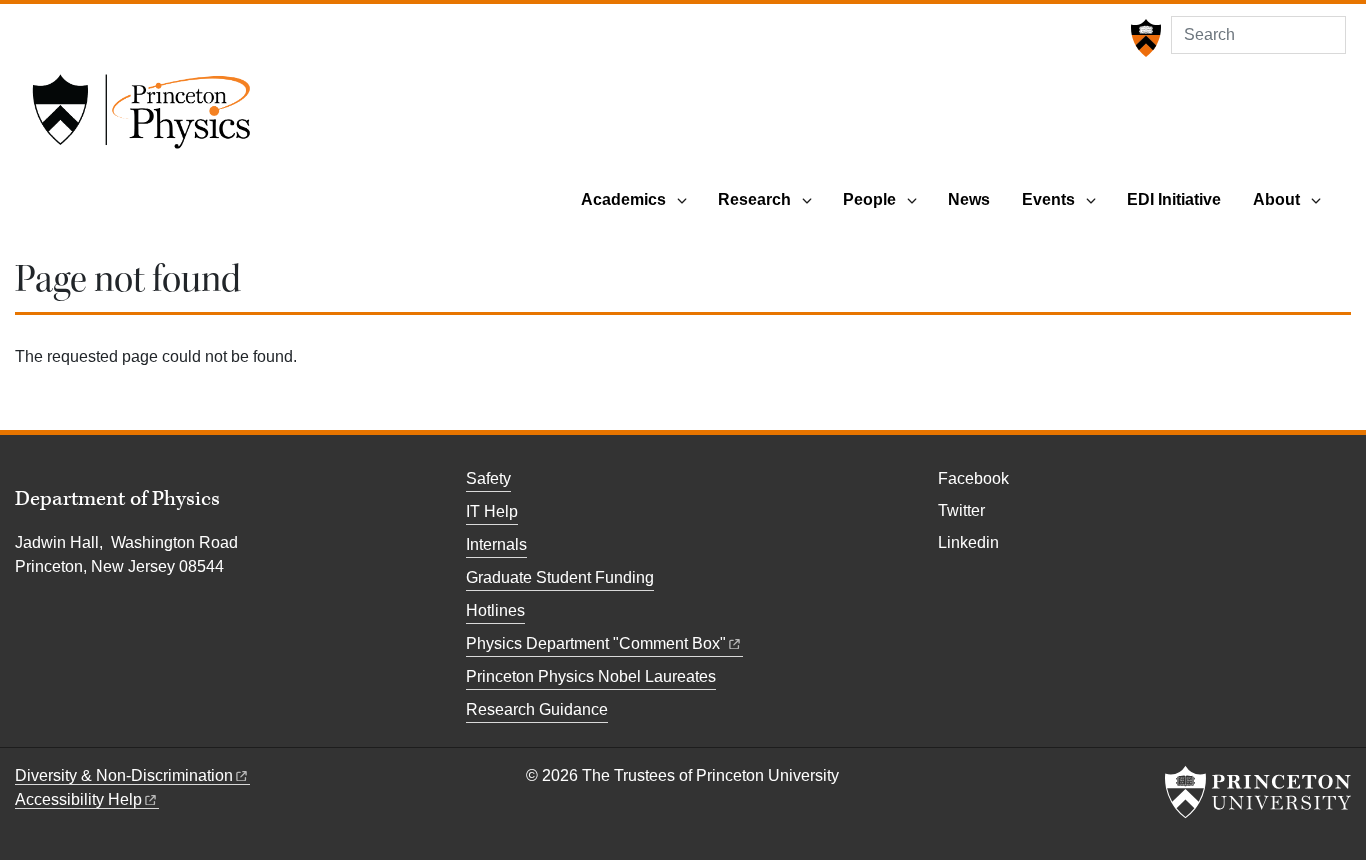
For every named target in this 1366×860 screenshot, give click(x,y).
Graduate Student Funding (560, 577)
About (1276, 199)
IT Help (492, 511)
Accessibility (78, 799)
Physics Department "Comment (596, 643)
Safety (488, 478)
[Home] (141, 118)
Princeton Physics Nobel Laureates (591, 676)
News (969, 199)
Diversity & (124, 775)
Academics (623, 199)
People (869, 199)
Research (754, 199)
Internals (496, 544)
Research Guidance (537, 709)
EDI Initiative (1174, 199)
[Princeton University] (1143, 38)
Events (1048, 199)
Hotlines (495, 610)
